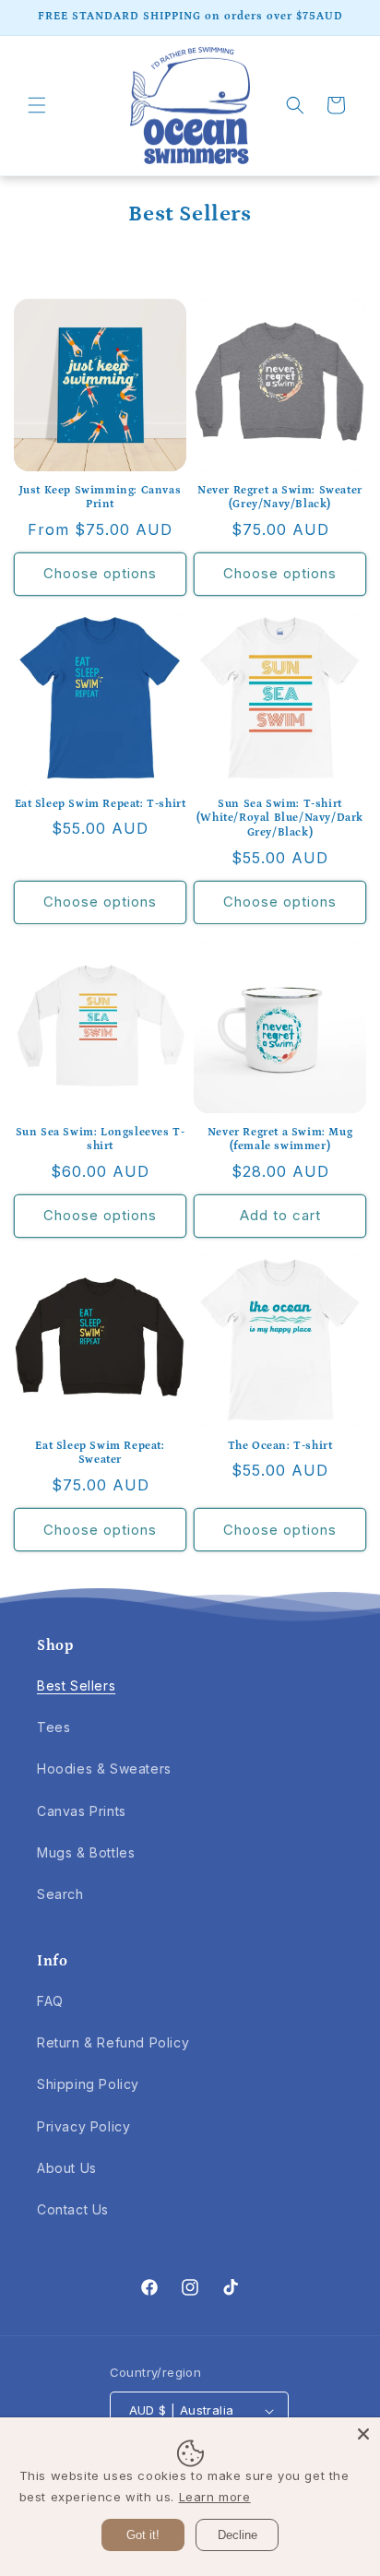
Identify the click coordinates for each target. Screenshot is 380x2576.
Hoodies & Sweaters (104, 1769)
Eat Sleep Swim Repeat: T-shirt (101, 804)
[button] (37, 105)
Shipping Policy (88, 2084)
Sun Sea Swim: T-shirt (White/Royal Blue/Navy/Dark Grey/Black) (280, 818)
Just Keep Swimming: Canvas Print (101, 498)
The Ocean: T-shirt (280, 1446)
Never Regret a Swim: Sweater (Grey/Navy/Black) (280, 498)
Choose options (100, 573)
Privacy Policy (83, 2126)
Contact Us (73, 2209)
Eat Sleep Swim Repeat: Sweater (100, 1453)
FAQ (50, 2001)
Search (60, 1894)
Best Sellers (76, 1686)
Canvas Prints (82, 1811)
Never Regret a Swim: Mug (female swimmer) (280, 1140)
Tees (53, 1727)
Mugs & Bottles (86, 1852)
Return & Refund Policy (113, 2042)
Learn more (215, 2497)
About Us (67, 2168)
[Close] (363, 2434)
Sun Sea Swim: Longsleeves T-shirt (101, 1140)
